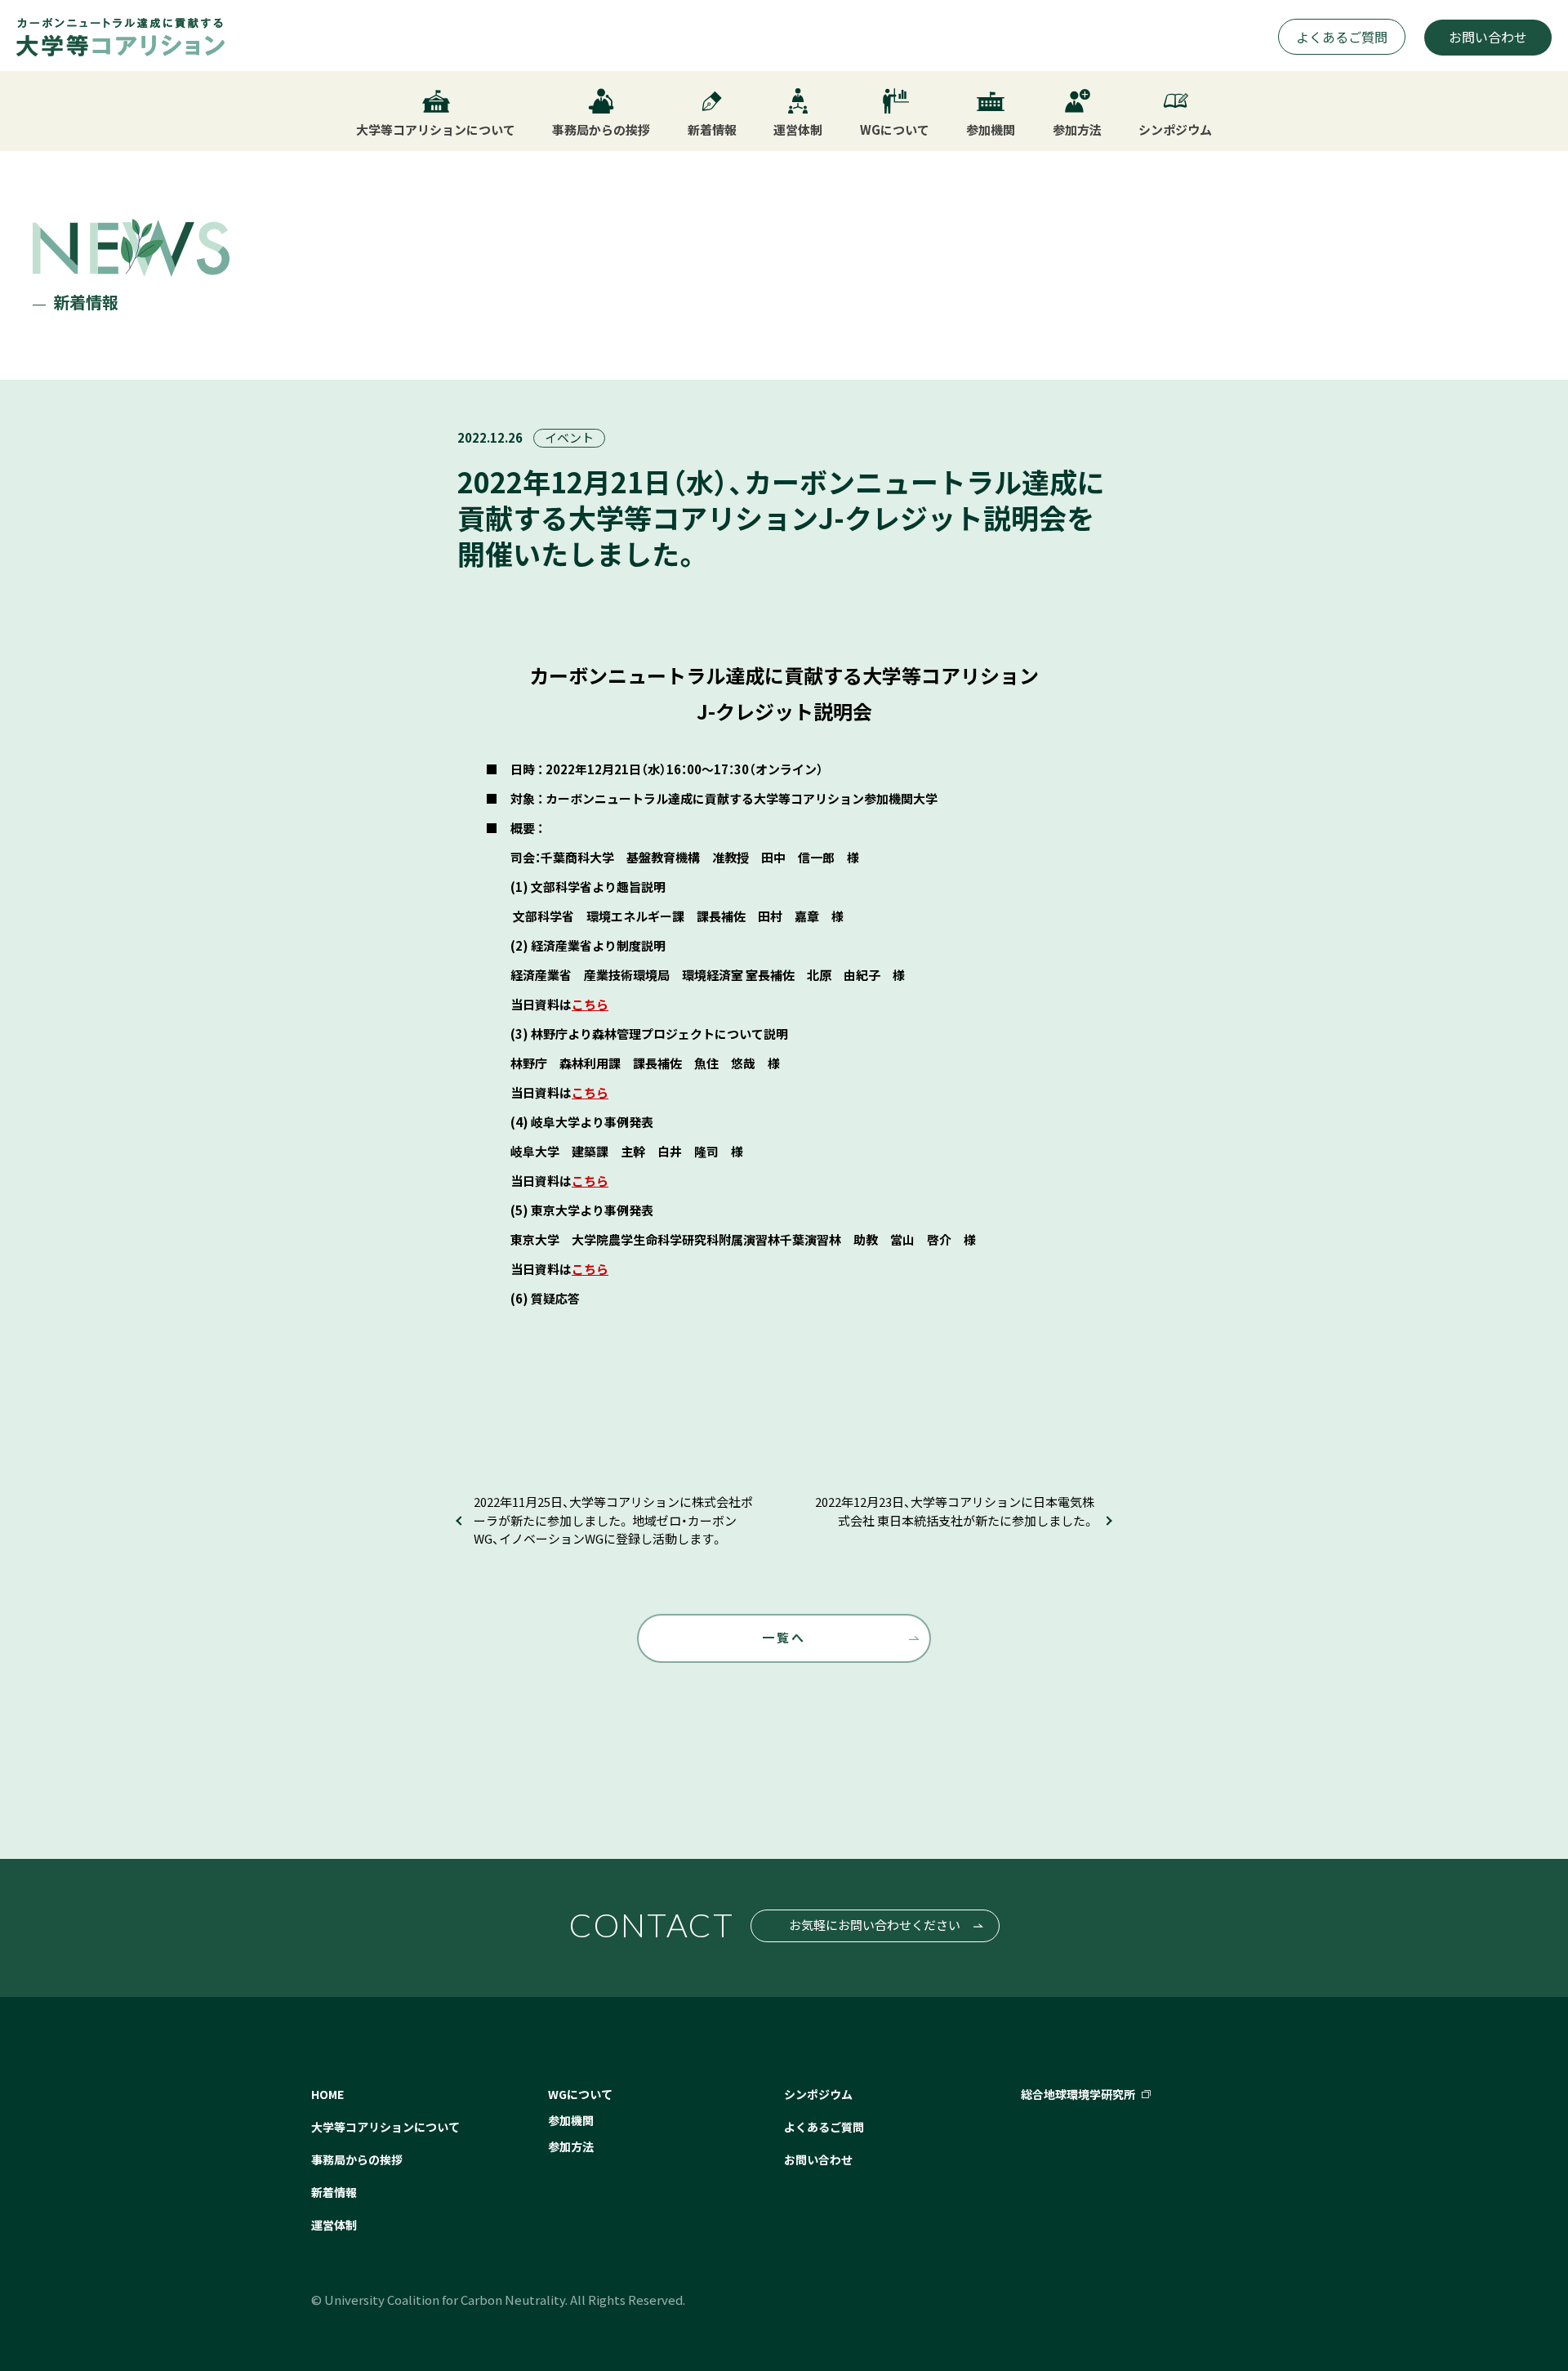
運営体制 (334, 2225)
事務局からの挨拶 (357, 2159)
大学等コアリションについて (385, 2127)
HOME (327, 2094)
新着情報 (334, 2192)
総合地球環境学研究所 (1078, 2094)
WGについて (580, 2094)
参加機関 (571, 2120)
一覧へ (784, 1637)
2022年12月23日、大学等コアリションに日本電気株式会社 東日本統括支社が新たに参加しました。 (955, 1511)
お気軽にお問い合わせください (875, 1925)
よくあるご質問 (1342, 37)
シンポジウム (818, 2094)
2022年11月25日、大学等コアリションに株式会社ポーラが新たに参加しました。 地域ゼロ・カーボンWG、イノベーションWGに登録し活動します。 (613, 1520)
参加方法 (571, 2146)
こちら (590, 1004)
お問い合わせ (1488, 37)
